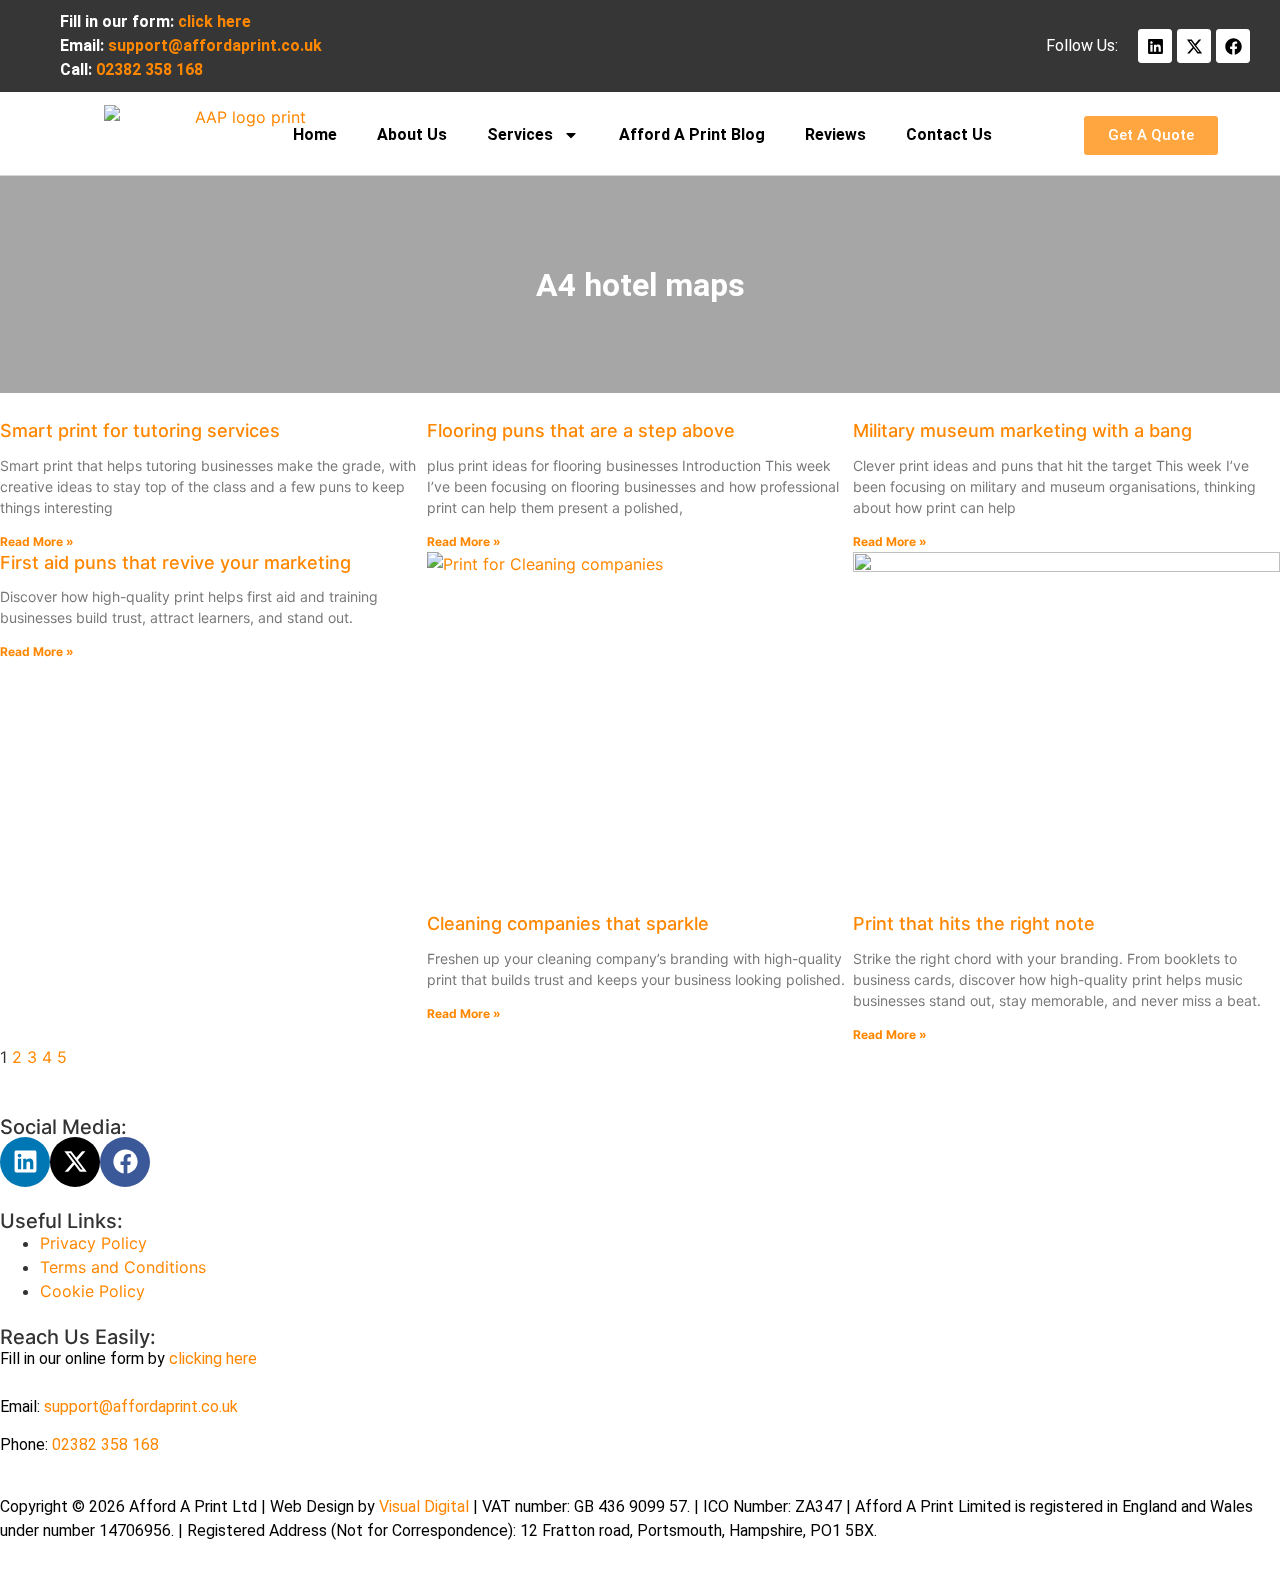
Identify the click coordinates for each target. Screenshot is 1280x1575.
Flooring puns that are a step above (581, 430)
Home (315, 134)
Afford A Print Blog (692, 134)
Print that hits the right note (974, 923)
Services (520, 134)
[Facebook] (1233, 46)
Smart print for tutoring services (140, 430)
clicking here (213, 1358)
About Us (412, 134)
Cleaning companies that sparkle (568, 923)
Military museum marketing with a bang (1022, 430)
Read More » (37, 541)
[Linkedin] (1155, 46)
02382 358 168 (105, 1444)
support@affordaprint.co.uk (141, 1406)
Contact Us (949, 134)
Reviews (835, 134)
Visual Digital (426, 1506)
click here (214, 21)
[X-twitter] (1194, 46)
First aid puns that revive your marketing (175, 562)
